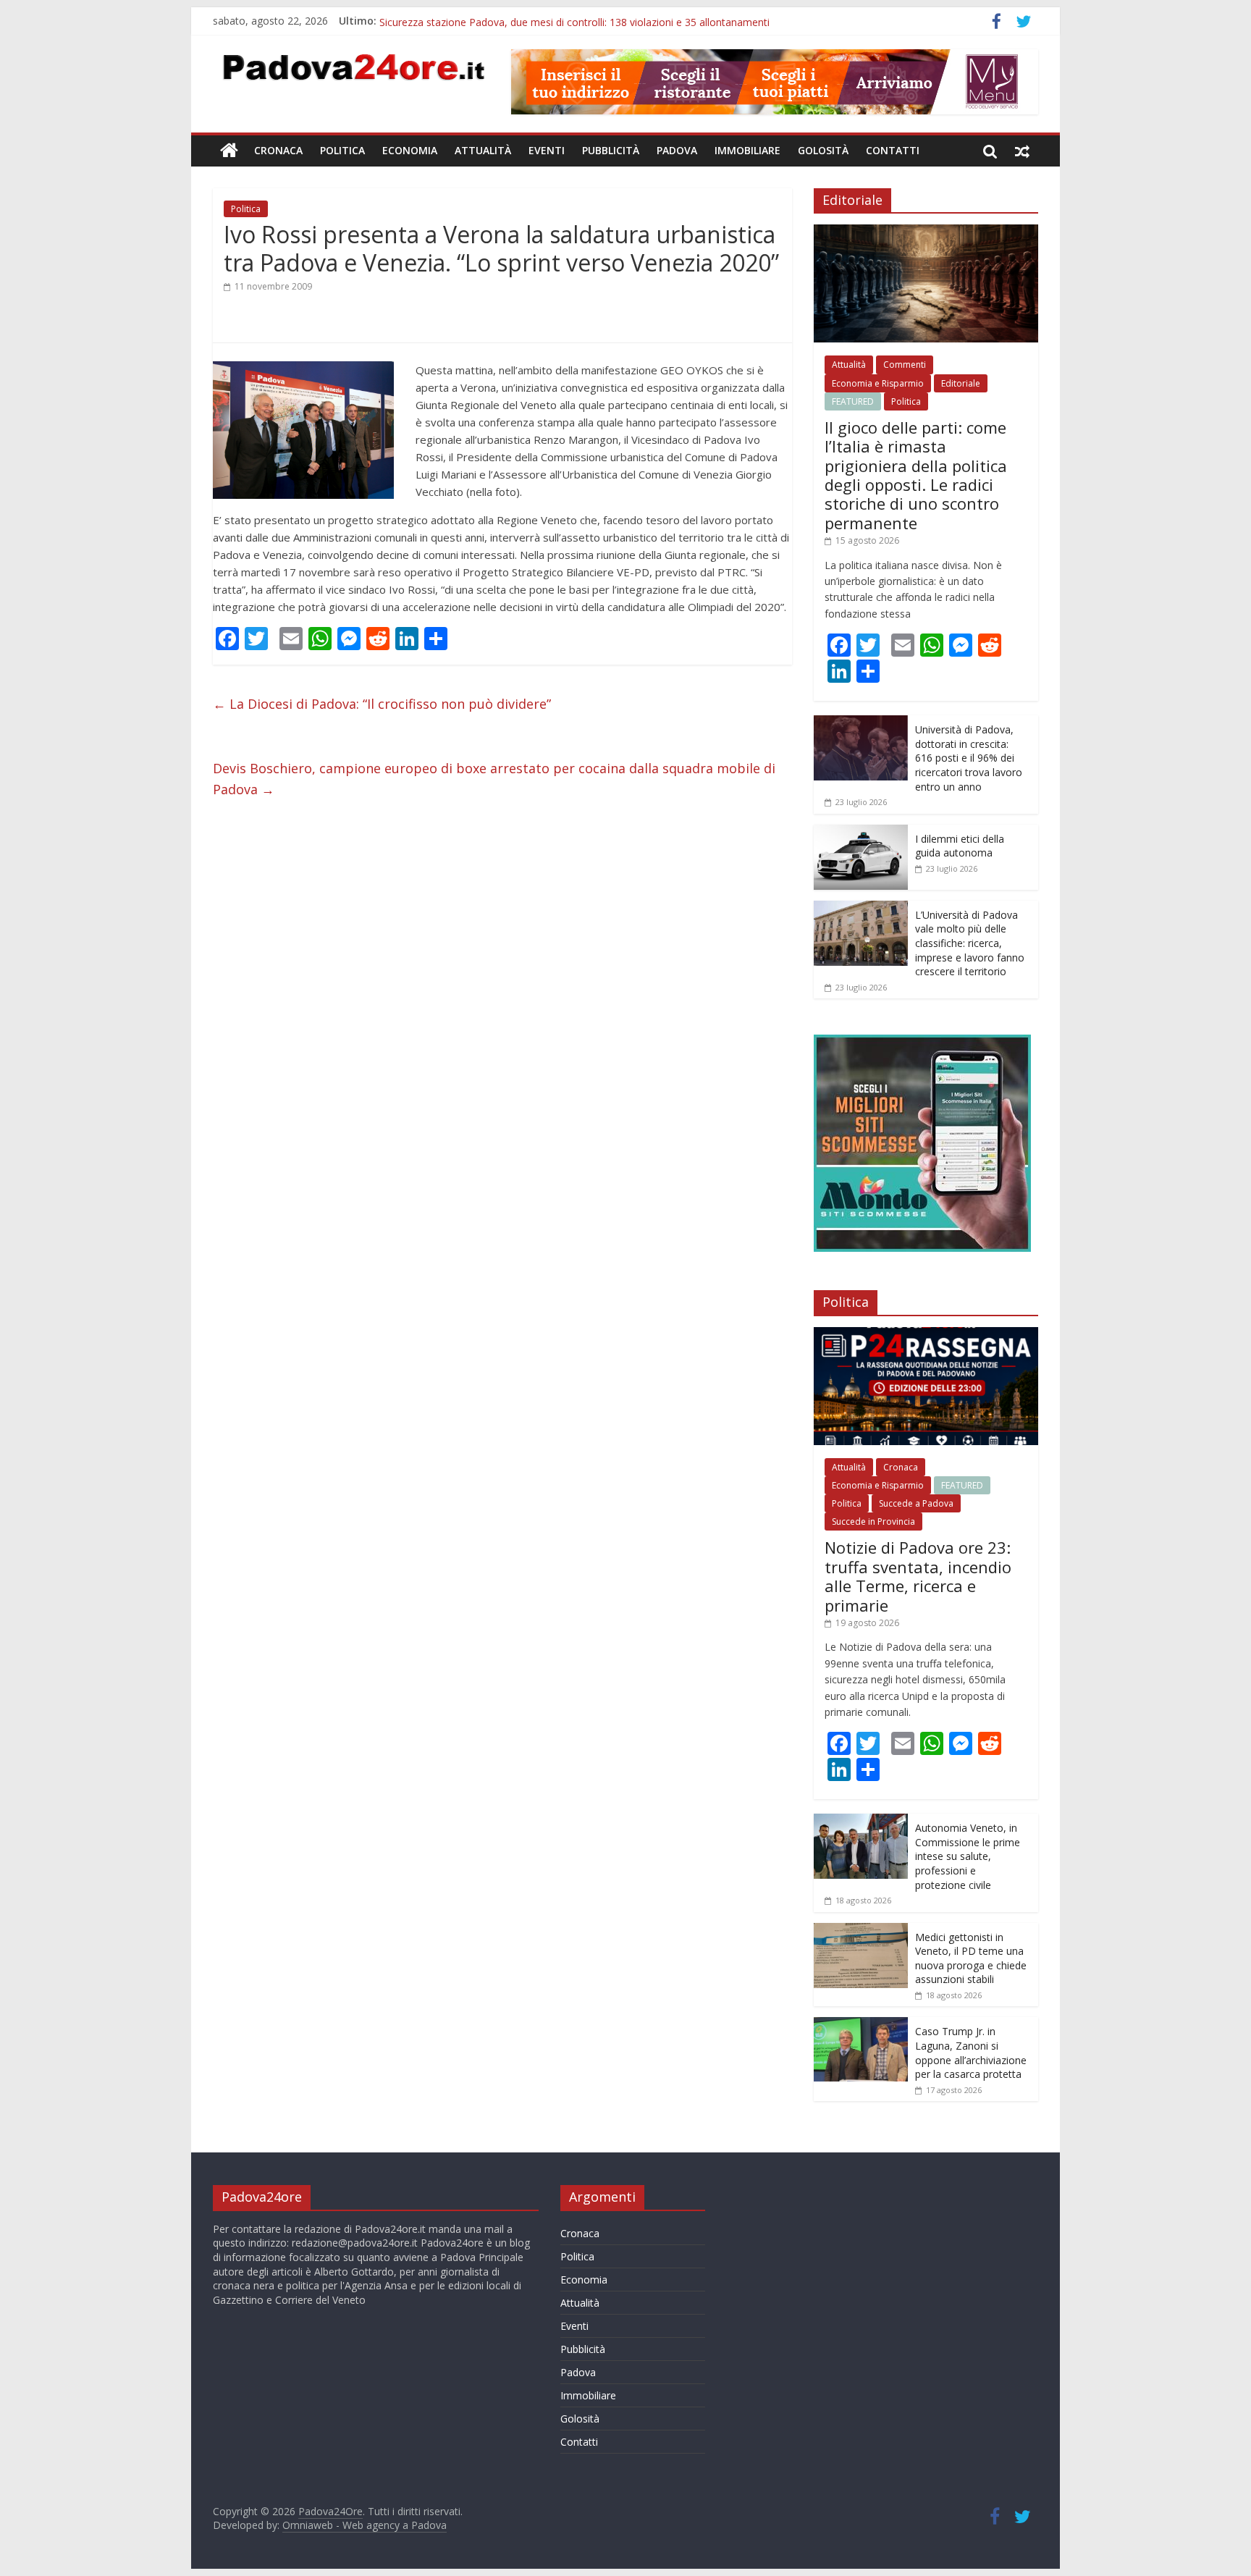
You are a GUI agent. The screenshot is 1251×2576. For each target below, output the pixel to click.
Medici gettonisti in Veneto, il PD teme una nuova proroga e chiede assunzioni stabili (971, 1958)
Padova (677, 150)
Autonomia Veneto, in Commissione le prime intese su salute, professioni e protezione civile (968, 1856)
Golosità (823, 150)
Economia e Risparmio (878, 383)
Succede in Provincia (873, 1521)
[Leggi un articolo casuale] (1022, 151)
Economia (410, 150)
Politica (342, 150)
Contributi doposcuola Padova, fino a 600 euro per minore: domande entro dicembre (578, 21)
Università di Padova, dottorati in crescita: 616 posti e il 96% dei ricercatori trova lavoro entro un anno (969, 758)
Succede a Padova (916, 1503)
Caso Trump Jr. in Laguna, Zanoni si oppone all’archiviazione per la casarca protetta (971, 2053)
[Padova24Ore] (229, 151)
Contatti (893, 150)
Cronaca (278, 150)
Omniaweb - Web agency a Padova (365, 2525)
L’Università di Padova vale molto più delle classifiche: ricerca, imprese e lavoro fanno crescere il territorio (970, 943)
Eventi (547, 150)
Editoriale (961, 383)
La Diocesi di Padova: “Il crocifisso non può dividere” (382, 704)
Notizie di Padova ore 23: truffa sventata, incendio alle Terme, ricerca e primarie (918, 1576)
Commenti (905, 365)
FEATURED (853, 401)
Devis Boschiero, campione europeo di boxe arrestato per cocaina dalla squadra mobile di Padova (494, 779)
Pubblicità (611, 150)
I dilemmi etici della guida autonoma (960, 846)
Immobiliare (747, 150)
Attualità (483, 150)
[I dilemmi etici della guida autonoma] (861, 832)
